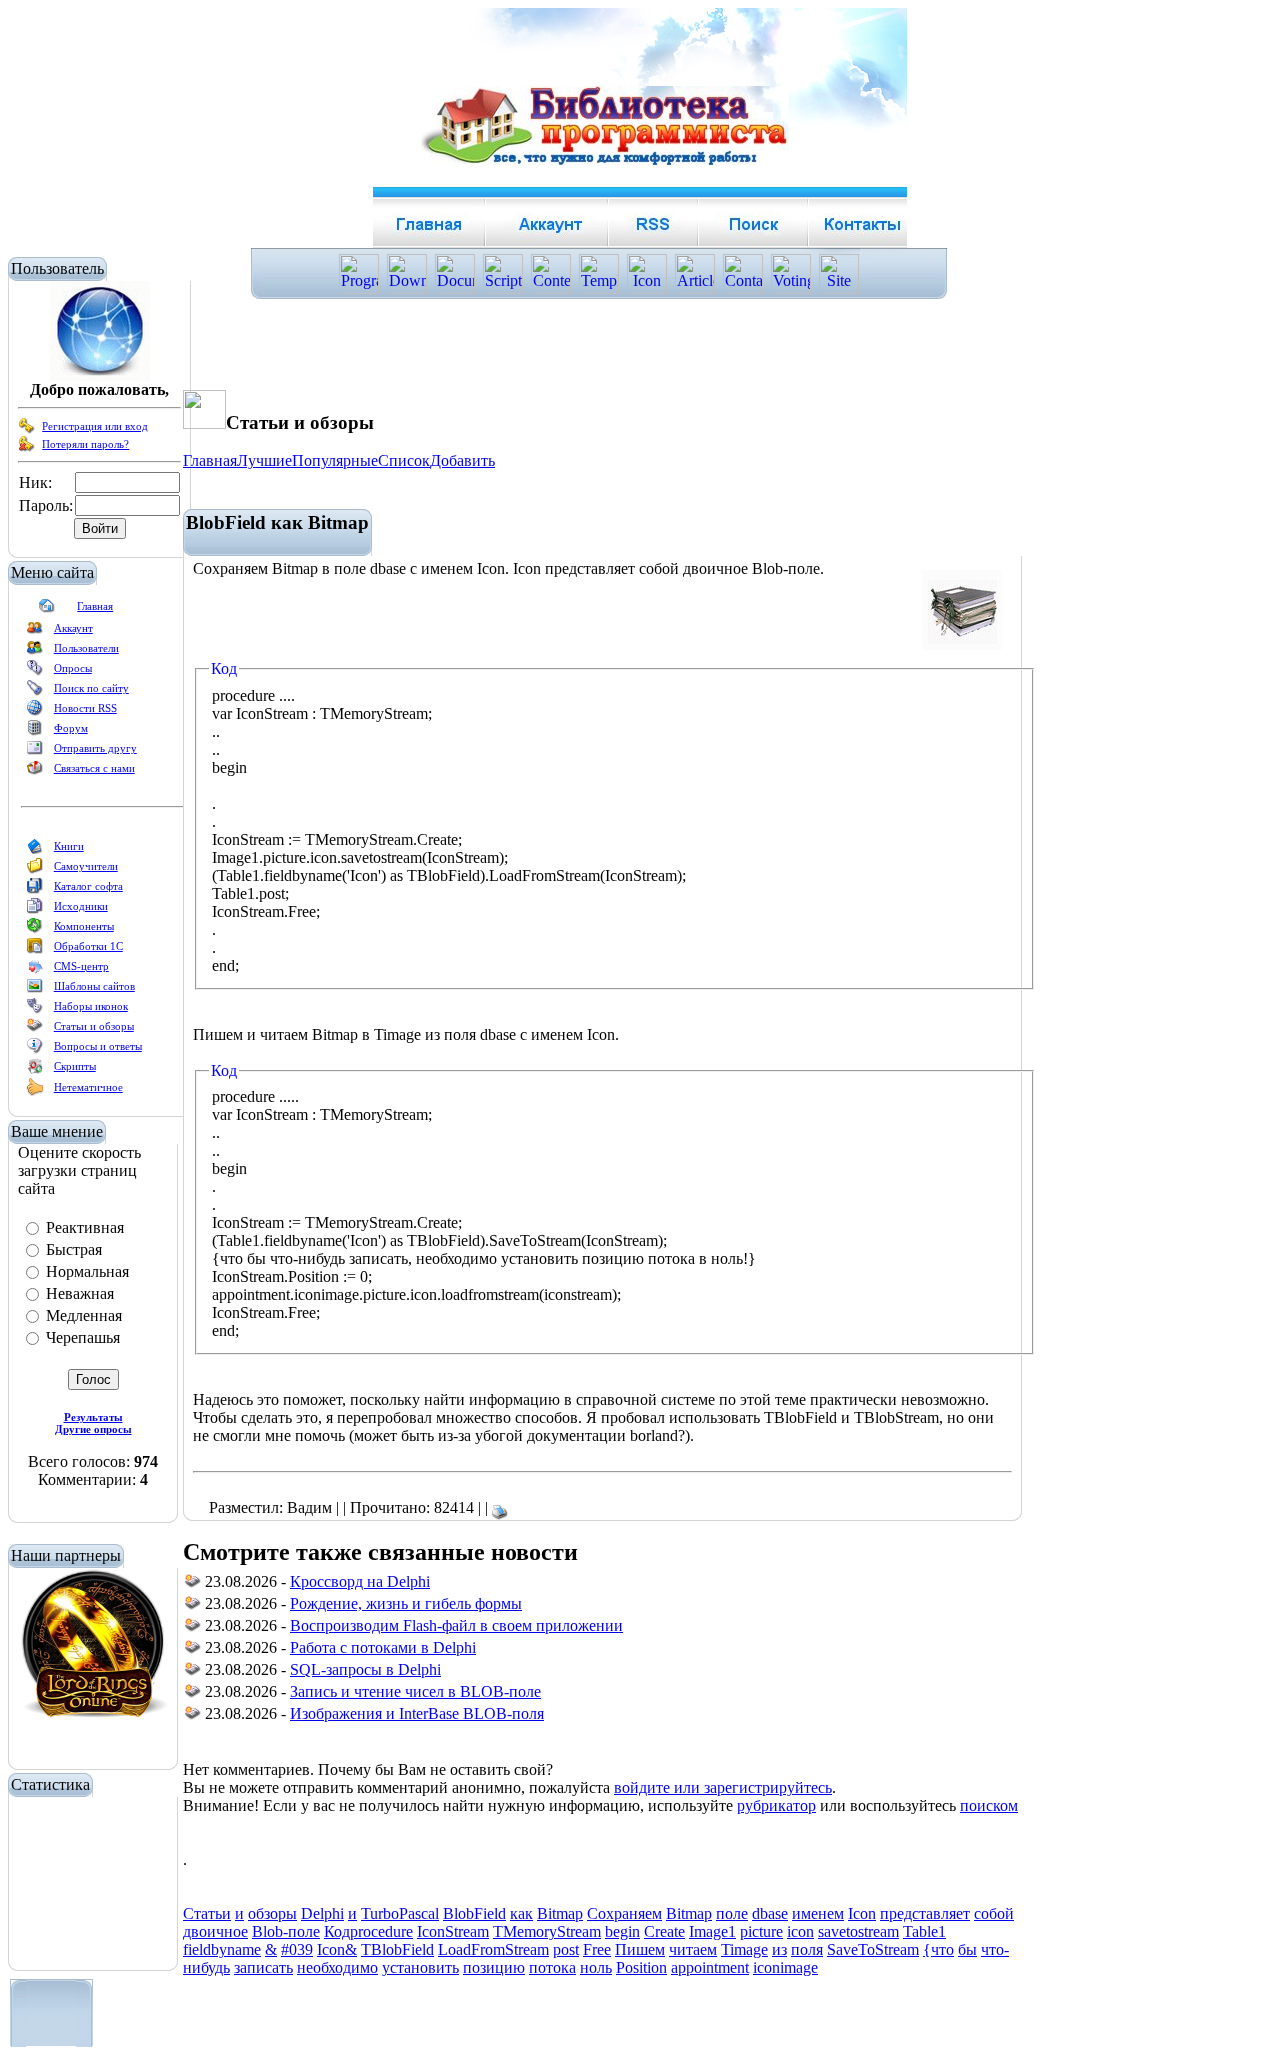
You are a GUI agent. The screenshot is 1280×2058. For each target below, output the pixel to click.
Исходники (81, 906)
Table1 (924, 1931)
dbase (770, 1913)
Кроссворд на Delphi (360, 1581)
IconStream (453, 1931)
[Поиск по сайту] (35, 692)
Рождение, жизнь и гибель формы (406, 1603)
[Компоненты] (35, 930)
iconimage (785, 1967)
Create (664, 1931)
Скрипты (75, 1066)
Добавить (462, 460)
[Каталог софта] (35, 890)
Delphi (322, 1913)
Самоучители (86, 866)
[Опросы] (35, 672)
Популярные (335, 460)
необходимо (337, 1967)
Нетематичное (88, 1087)
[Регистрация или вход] (27, 430)
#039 (297, 1949)
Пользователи (86, 648)
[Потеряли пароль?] (27, 448)
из (779, 1949)
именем (818, 1913)
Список (404, 460)
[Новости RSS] (35, 712)
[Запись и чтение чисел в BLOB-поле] (193, 1694)
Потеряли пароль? (85, 444)
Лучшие (264, 460)
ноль (596, 1967)
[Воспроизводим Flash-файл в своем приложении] (193, 1628)
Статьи (207, 1913)
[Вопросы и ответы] (35, 1050)
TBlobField (397, 1949)
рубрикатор (776, 1805)
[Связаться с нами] (35, 772)
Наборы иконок (91, 1006)
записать (263, 1967)
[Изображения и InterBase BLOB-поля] (193, 1716)
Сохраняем (624, 1913)
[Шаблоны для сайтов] (35, 990)
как (521, 1913)
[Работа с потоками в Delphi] (193, 1650)
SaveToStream (873, 1949)
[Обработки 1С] (35, 950)
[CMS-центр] (35, 970)
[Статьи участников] (35, 1092)
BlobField (474, 1913)
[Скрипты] (35, 1070)
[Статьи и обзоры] (35, 1030)
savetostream (858, 1931)
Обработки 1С (88, 946)
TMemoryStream (547, 1931)
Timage (744, 1949)
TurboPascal (400, 1913)
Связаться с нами (94, 768)
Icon (862, 1913)
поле (732, 1913)
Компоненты (84, 926)
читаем (693, 1949)
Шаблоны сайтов (94, 986)
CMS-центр (81, 966)
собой (994, 1913)
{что (938, 1949)
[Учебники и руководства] (35, 870)
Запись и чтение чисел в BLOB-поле (415, 1691)
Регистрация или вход (95, 426)
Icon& (337, 1949)
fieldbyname (222, 1949)
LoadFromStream (493, 1949)
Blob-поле (286, 1931)
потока (552, 1967)
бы (967, 1949)
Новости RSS (85, 708)
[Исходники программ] (35, 910)
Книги (69, 846)
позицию (494, 1967)
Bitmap (560, 1913)
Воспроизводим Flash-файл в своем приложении (456, 1625)
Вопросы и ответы (98, 1046)
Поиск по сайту (91, 688)
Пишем (640, 1949)
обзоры (272, 1913)
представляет (925, 1913)
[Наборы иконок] (35, 1010)
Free (597, 1949)
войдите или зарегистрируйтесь (723, 1787)
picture (761, 1931)
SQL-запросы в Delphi (365, 1669)
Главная (95, 606)
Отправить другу (95, 748)
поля (807, 1949)
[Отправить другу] (35, 752)
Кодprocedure (368, 1931)
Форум (71, 728)
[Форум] (35, 732)
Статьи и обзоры (94, 1026)
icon (800, 1931)
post (566, 1949)
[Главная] (47, 610)
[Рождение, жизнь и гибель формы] (193, 1606)
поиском (989, 1805)
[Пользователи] (35, 652)
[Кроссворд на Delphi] (193, 1584)
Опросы (73, 668)
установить (420, 1967)
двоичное (215, 1931)
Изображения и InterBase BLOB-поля (417, 1713)
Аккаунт (73, 628)
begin (622, 1931)
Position (641, 1967)
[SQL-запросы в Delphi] (193, 1672)
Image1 (712, 1931)
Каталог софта (88, 886)
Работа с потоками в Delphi (383, 1647)
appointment (710, 1967)
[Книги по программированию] (35, 850)
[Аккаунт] (35, 632)
